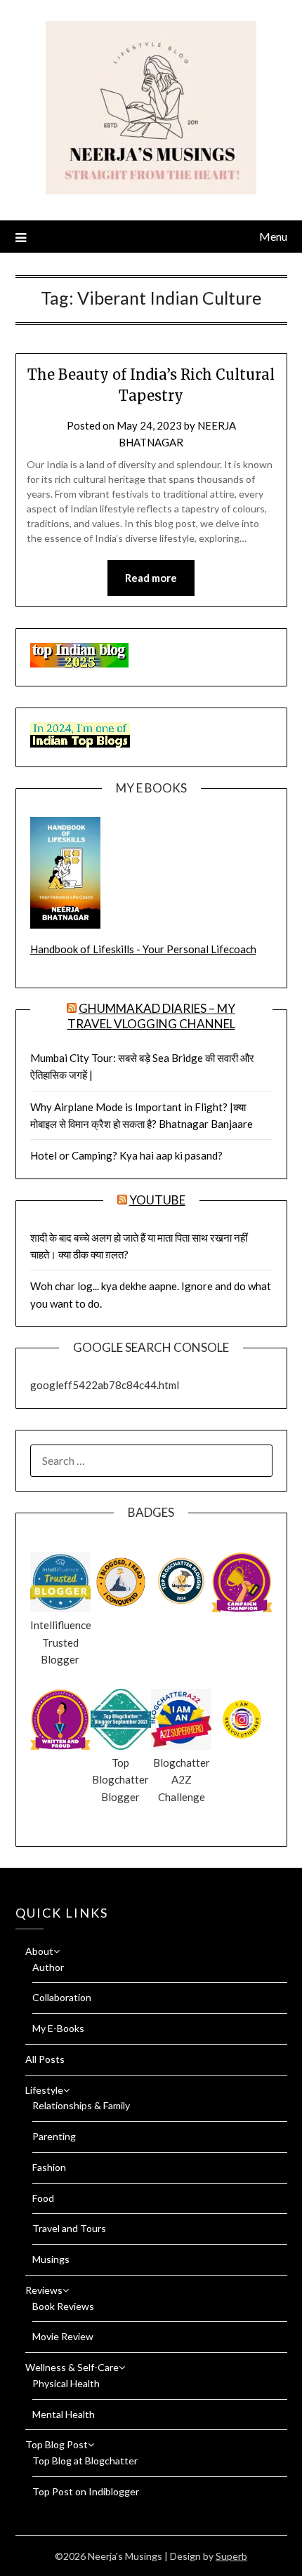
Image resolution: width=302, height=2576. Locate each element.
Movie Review (63, 2336)
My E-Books (58, 2028)
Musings (51, 2259)
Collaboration (62, 1997)
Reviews (44, 2290)
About (39, 1951)
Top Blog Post (57, 2444)
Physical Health (66, 2383)
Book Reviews (63, 2306)
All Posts (45, 2059)
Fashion (49, 2167)
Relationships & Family (81, 2105)
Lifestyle (44, 2090)
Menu (273, 236)
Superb (231, 2556)
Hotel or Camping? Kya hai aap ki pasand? (126, 1155)
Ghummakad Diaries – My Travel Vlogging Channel (152, 1016)
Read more (151, 578)
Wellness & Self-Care (72, 2367)
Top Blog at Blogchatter (85, 2461)
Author (48, 1967)
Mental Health (64, 2414)
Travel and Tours (69, 2228)
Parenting (54, 2136)
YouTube (157, 1200)
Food (43, 2198)
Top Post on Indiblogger (86, 2491)
